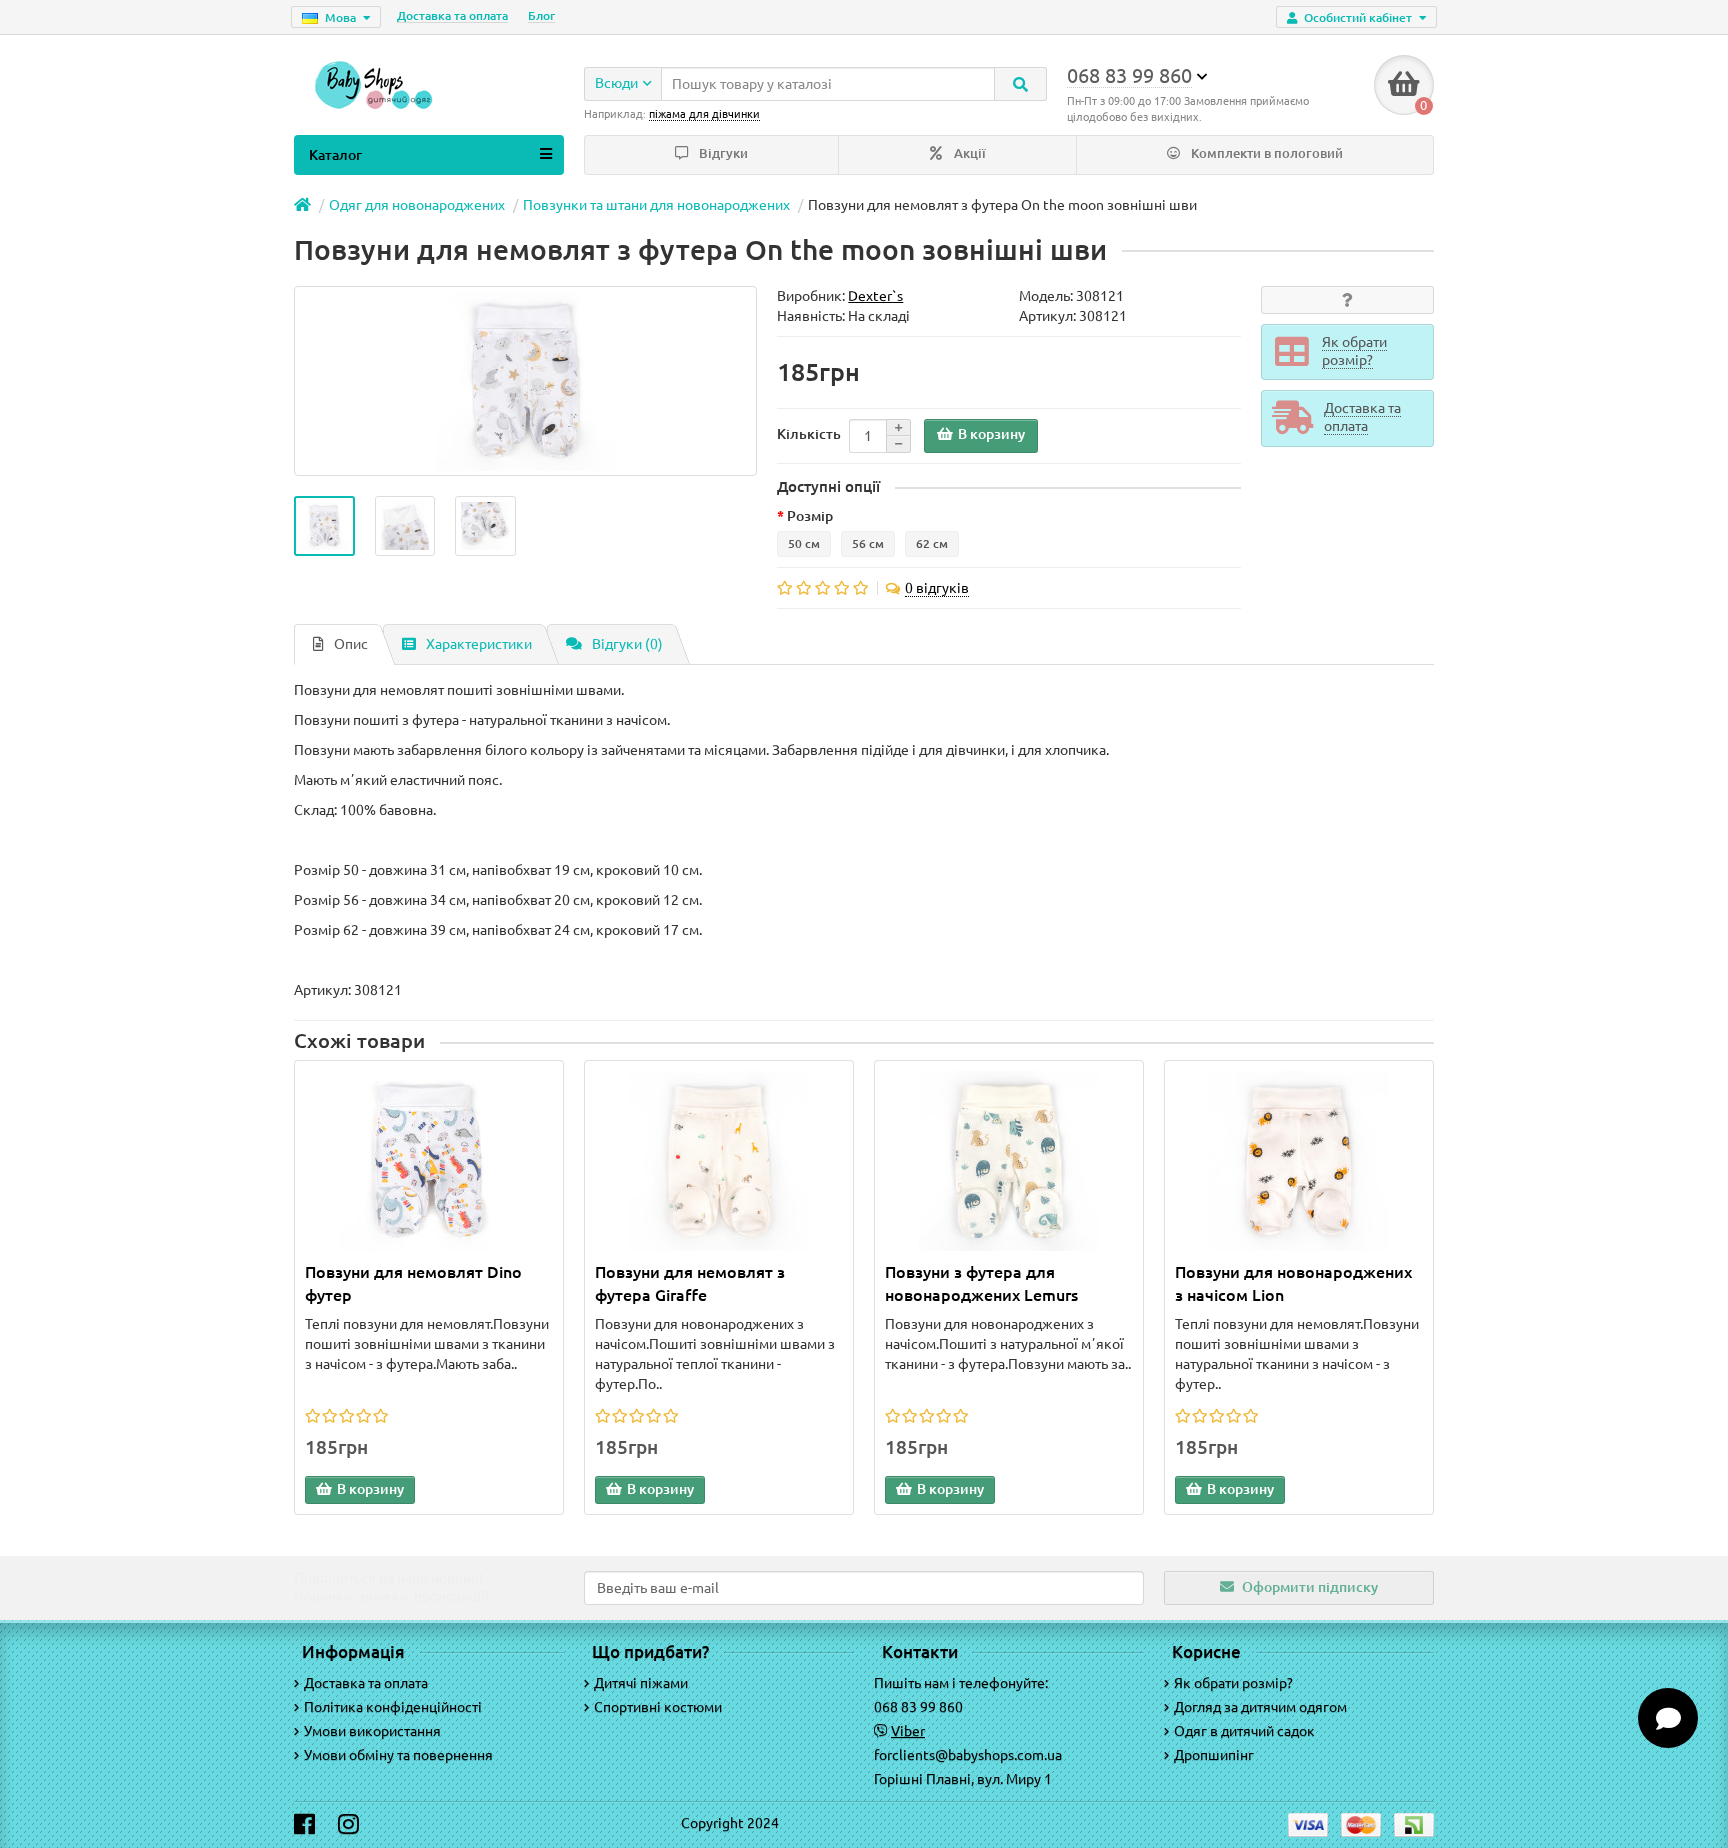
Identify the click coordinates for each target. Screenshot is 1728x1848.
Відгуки (722, 153)
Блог (541, 15)
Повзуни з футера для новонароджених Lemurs (981, 1283)
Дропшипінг (1214, 1755)
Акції (968, 153)
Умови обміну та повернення (398, 1755)
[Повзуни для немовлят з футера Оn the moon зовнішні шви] (324, 526)
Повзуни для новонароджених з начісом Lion (1293, 1283)
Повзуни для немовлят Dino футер (413, 1283)
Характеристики (479, 644)
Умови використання (372, 1731)
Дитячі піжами (641, 1683)
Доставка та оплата (452, 15)
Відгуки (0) (627, 644)
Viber (908, 1731)
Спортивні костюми (658, 1707)
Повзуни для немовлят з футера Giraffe (690, 1283)
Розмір (810, 516)
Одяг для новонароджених (417, 205)
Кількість (809, 434)
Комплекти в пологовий (1265, 153)
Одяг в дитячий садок (1244, 1731)
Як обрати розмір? (1233, 1683)
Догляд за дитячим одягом (1260, 1707)
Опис (351, 644)
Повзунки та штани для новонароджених (656, 205)
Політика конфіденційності (393, 1707)
